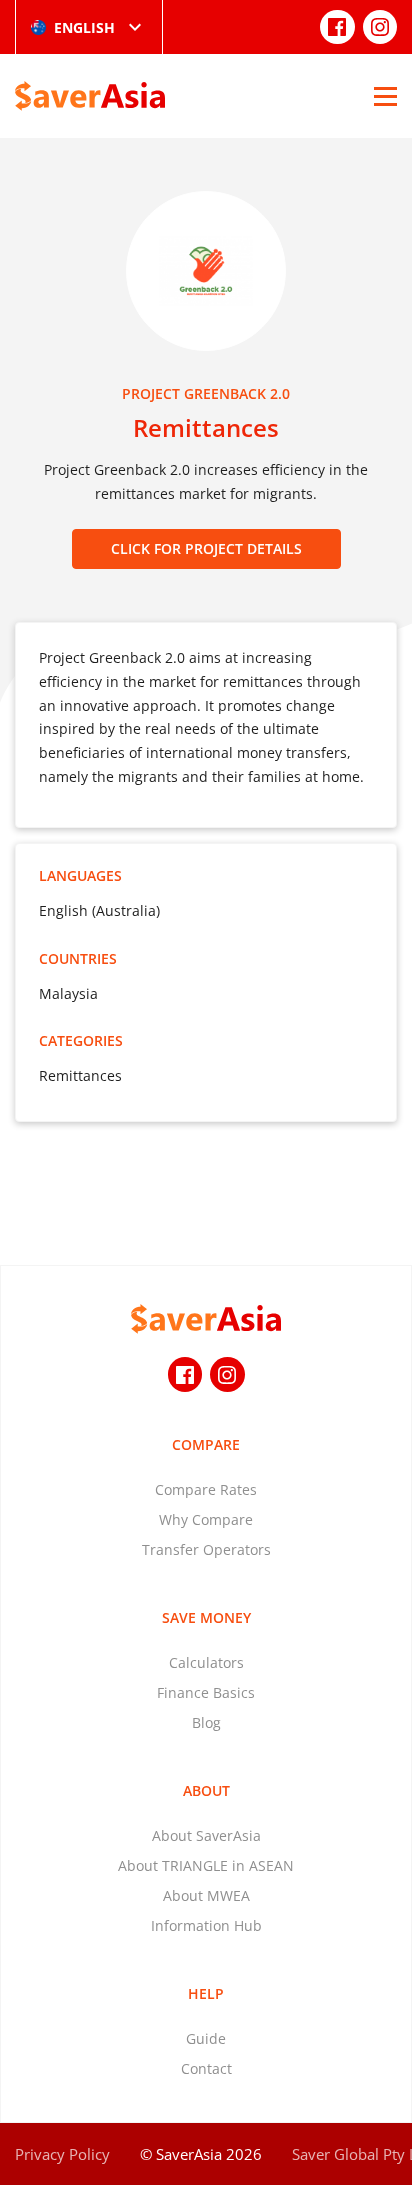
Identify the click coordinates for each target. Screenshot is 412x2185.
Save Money (206, 1617)
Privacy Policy (62, 2154)
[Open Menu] (385, 96)
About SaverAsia (206, 1835)
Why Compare (206, 1519)
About (206, 1790)
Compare (206, 1444)
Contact (206, 2068)
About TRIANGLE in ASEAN (206, 1865)
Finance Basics (206, 1692)
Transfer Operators (206, 1549)
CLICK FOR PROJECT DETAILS (206, 548)
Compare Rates (206, 1489)
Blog (206, 1722)
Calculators (206, 1662)
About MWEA (206, 1895)
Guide (206, 2038)
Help (206, 1993)
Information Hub (206, 1925)
